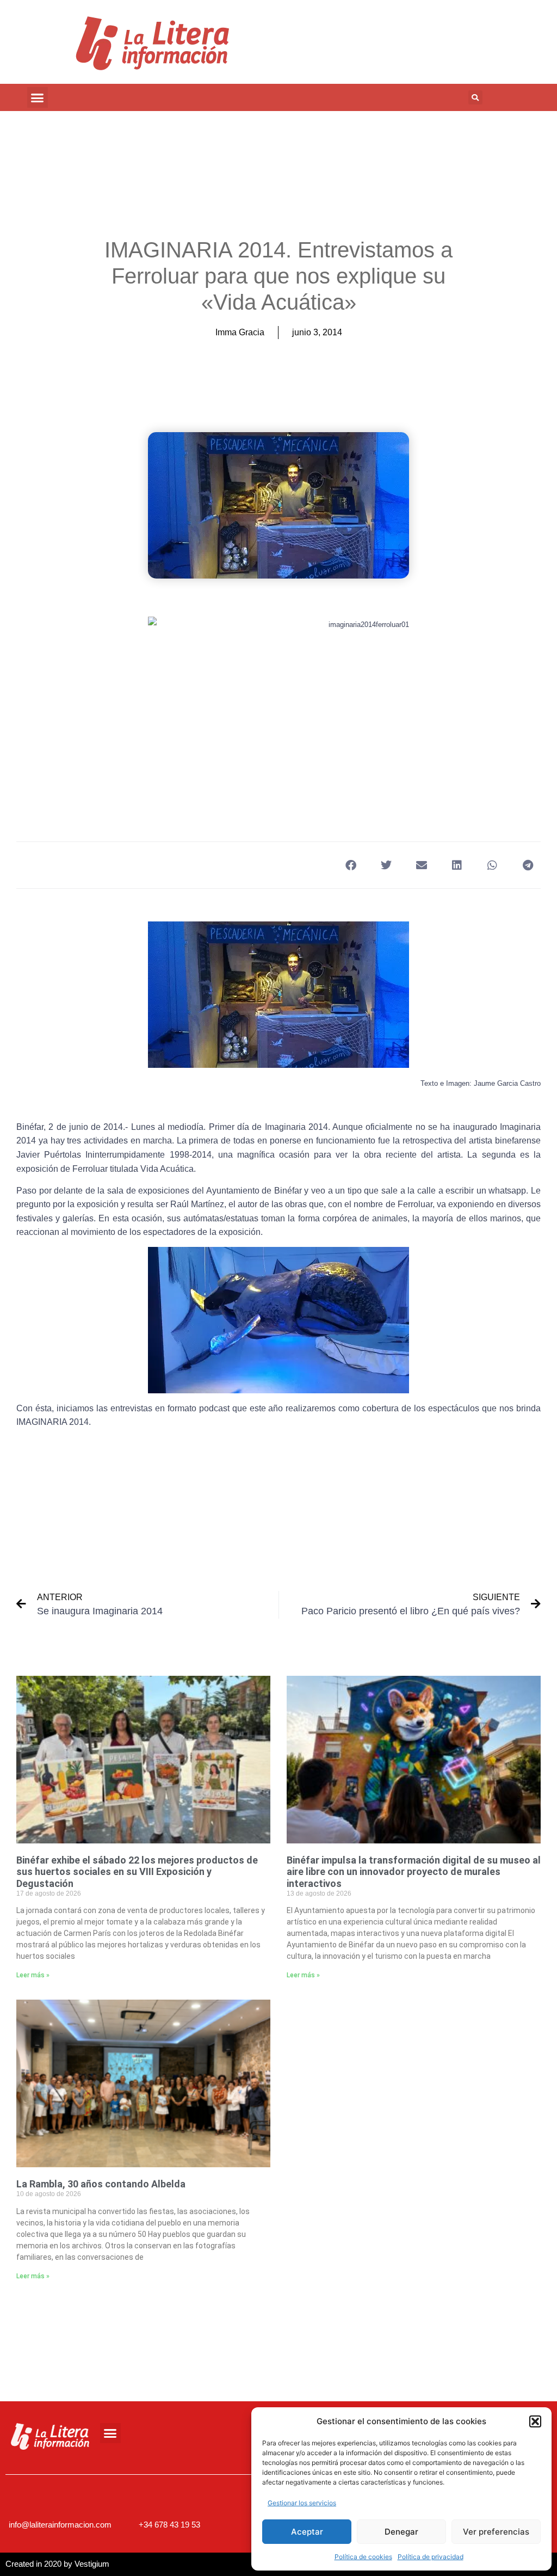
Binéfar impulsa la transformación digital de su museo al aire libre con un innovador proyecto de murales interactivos (414, 1872)
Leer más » (33, 1975)
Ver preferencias (496, 2532)
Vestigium (92, 2564)
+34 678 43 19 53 (169, 2525)
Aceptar (307, 2532)
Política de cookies (363, 2557)
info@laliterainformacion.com (60, 2525)
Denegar (401, 2532)
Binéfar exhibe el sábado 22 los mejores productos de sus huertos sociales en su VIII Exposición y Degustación (137, 1872)
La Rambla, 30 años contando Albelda (101, 2184)
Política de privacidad (431, 2557)
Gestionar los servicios (302, 2503)
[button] (535, 2421)
